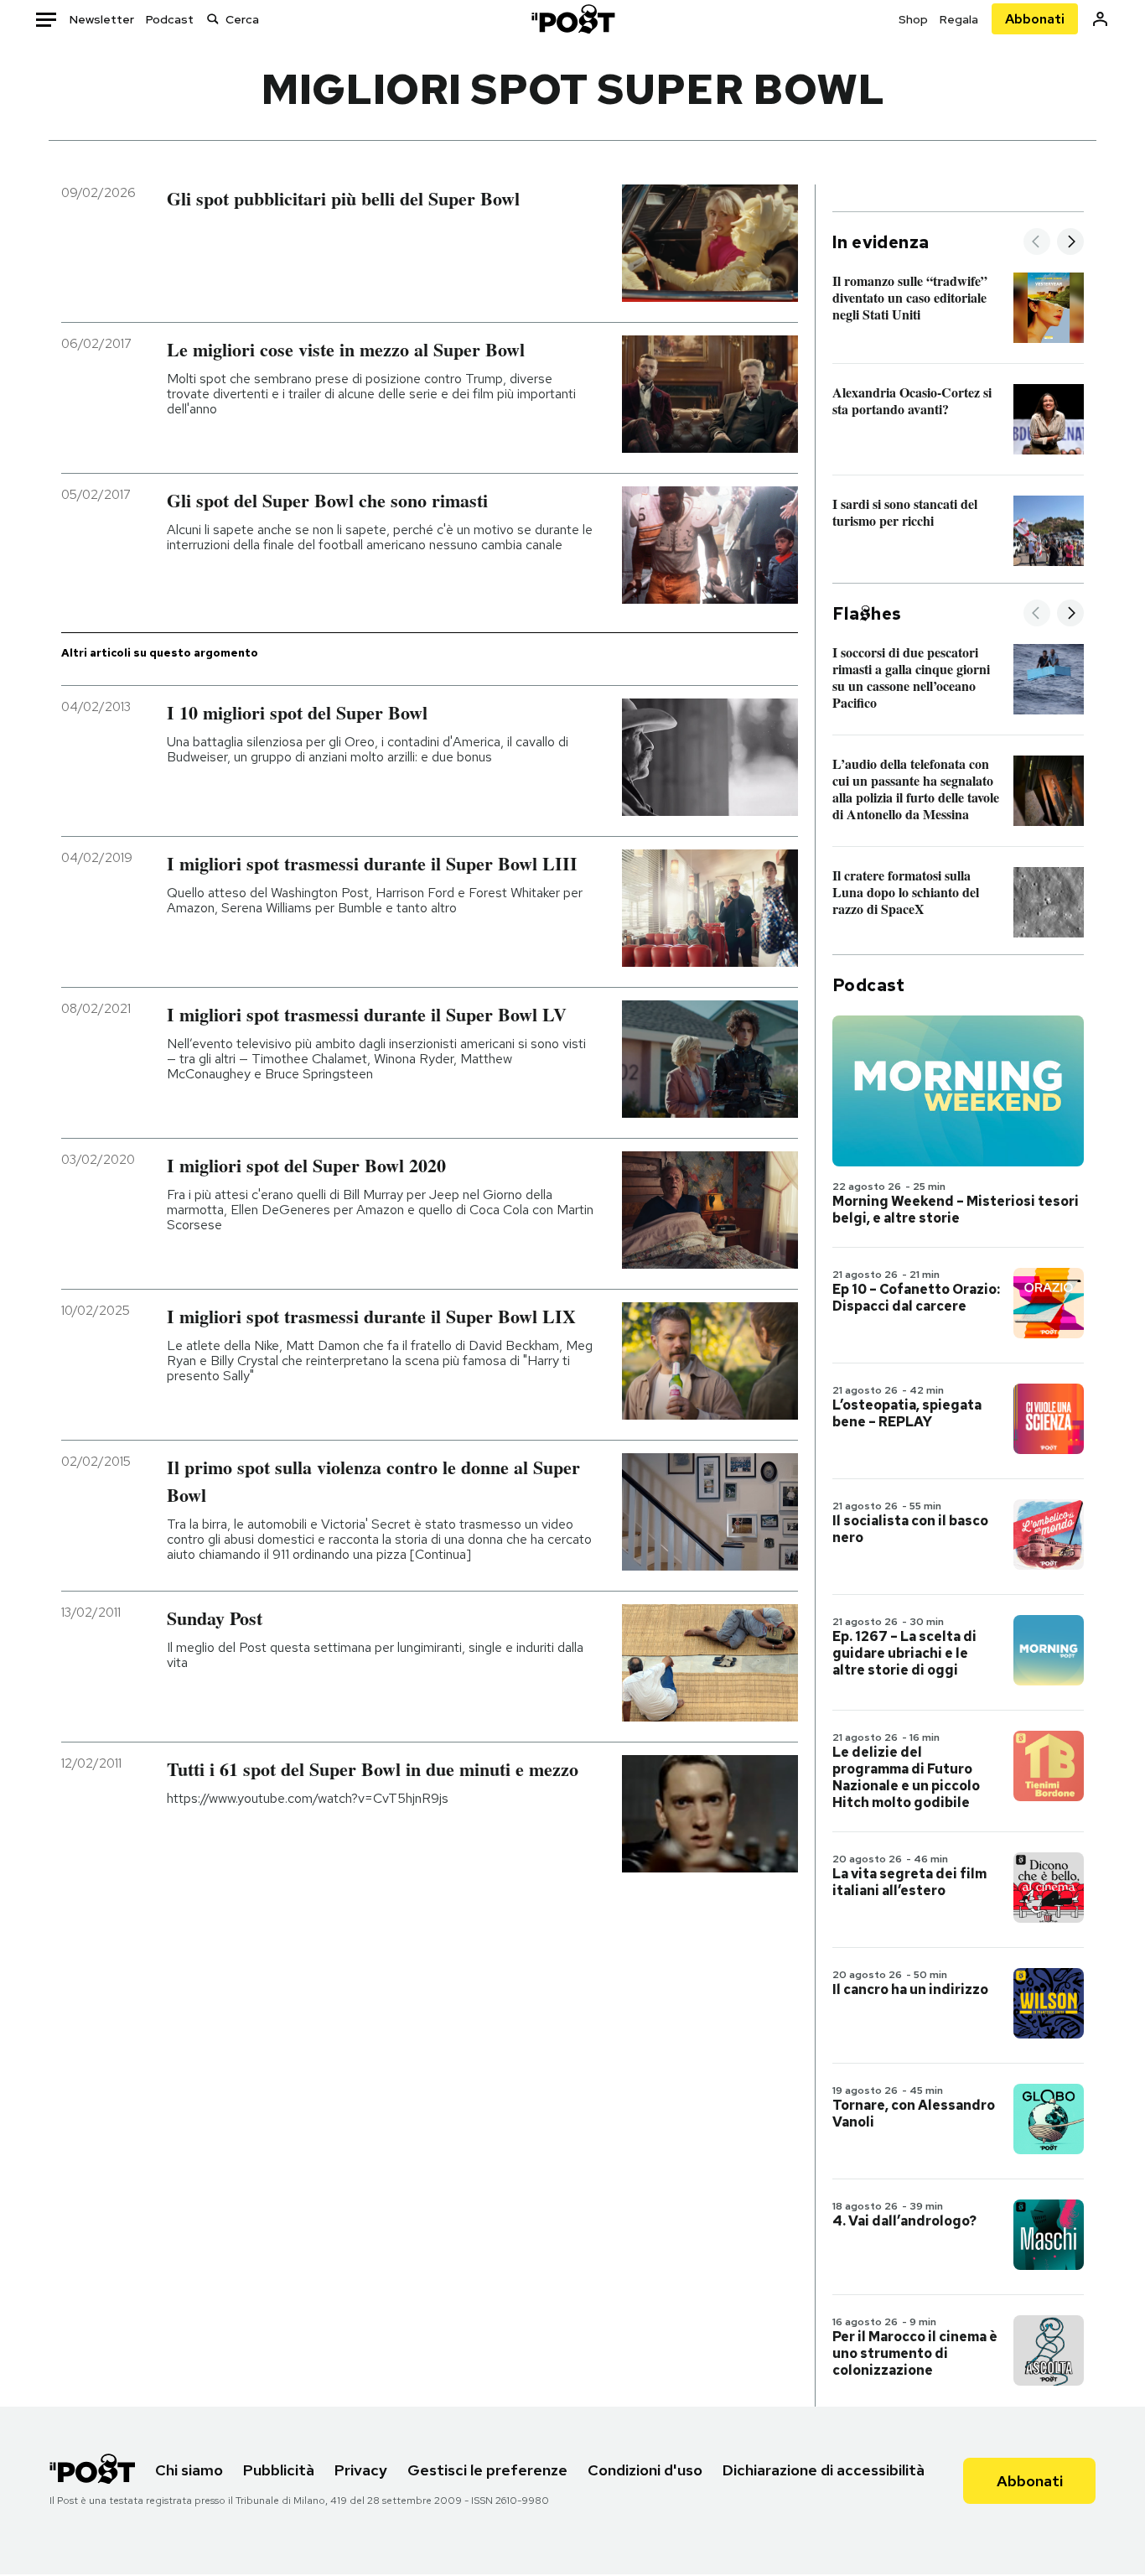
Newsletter (102, 19)
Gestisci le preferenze (487, 2470)
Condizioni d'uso (645, 2470)
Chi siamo (189, 2470)
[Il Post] (572, 19)
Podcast (170, 19)
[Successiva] (1070, 243)
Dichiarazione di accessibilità (824, 2470)
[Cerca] (213, 19)
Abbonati (1035, 19)
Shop (913, 19)
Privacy (361, 2470)
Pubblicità (279, 2470)
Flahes (867, 614)
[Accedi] (1100, 19)
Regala (959, 19)
